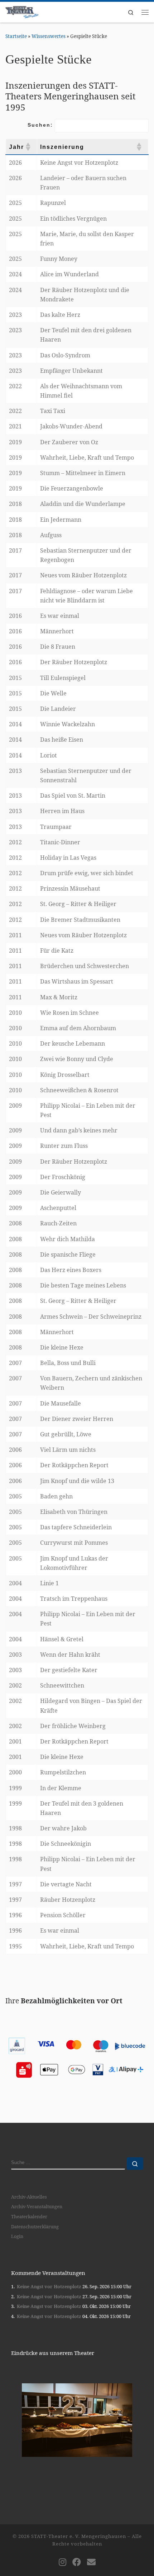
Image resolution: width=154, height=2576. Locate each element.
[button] (28, 147)
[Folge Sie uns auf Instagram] (62, 2562)
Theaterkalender (29, 2216)
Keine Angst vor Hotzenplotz (49, 2286)
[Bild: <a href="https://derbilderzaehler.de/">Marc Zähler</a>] (77, 2420)
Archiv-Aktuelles (29, 2197)
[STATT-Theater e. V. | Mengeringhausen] (22, 11)
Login (17, 2236)
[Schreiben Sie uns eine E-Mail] (91, 2562)
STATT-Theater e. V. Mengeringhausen (79, 2536)
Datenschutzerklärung (35, 2227)
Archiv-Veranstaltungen (37, 2206)
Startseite (16, 36)
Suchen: (40, 125)
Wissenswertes (49, 36)
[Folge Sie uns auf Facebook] (77, 2562)
